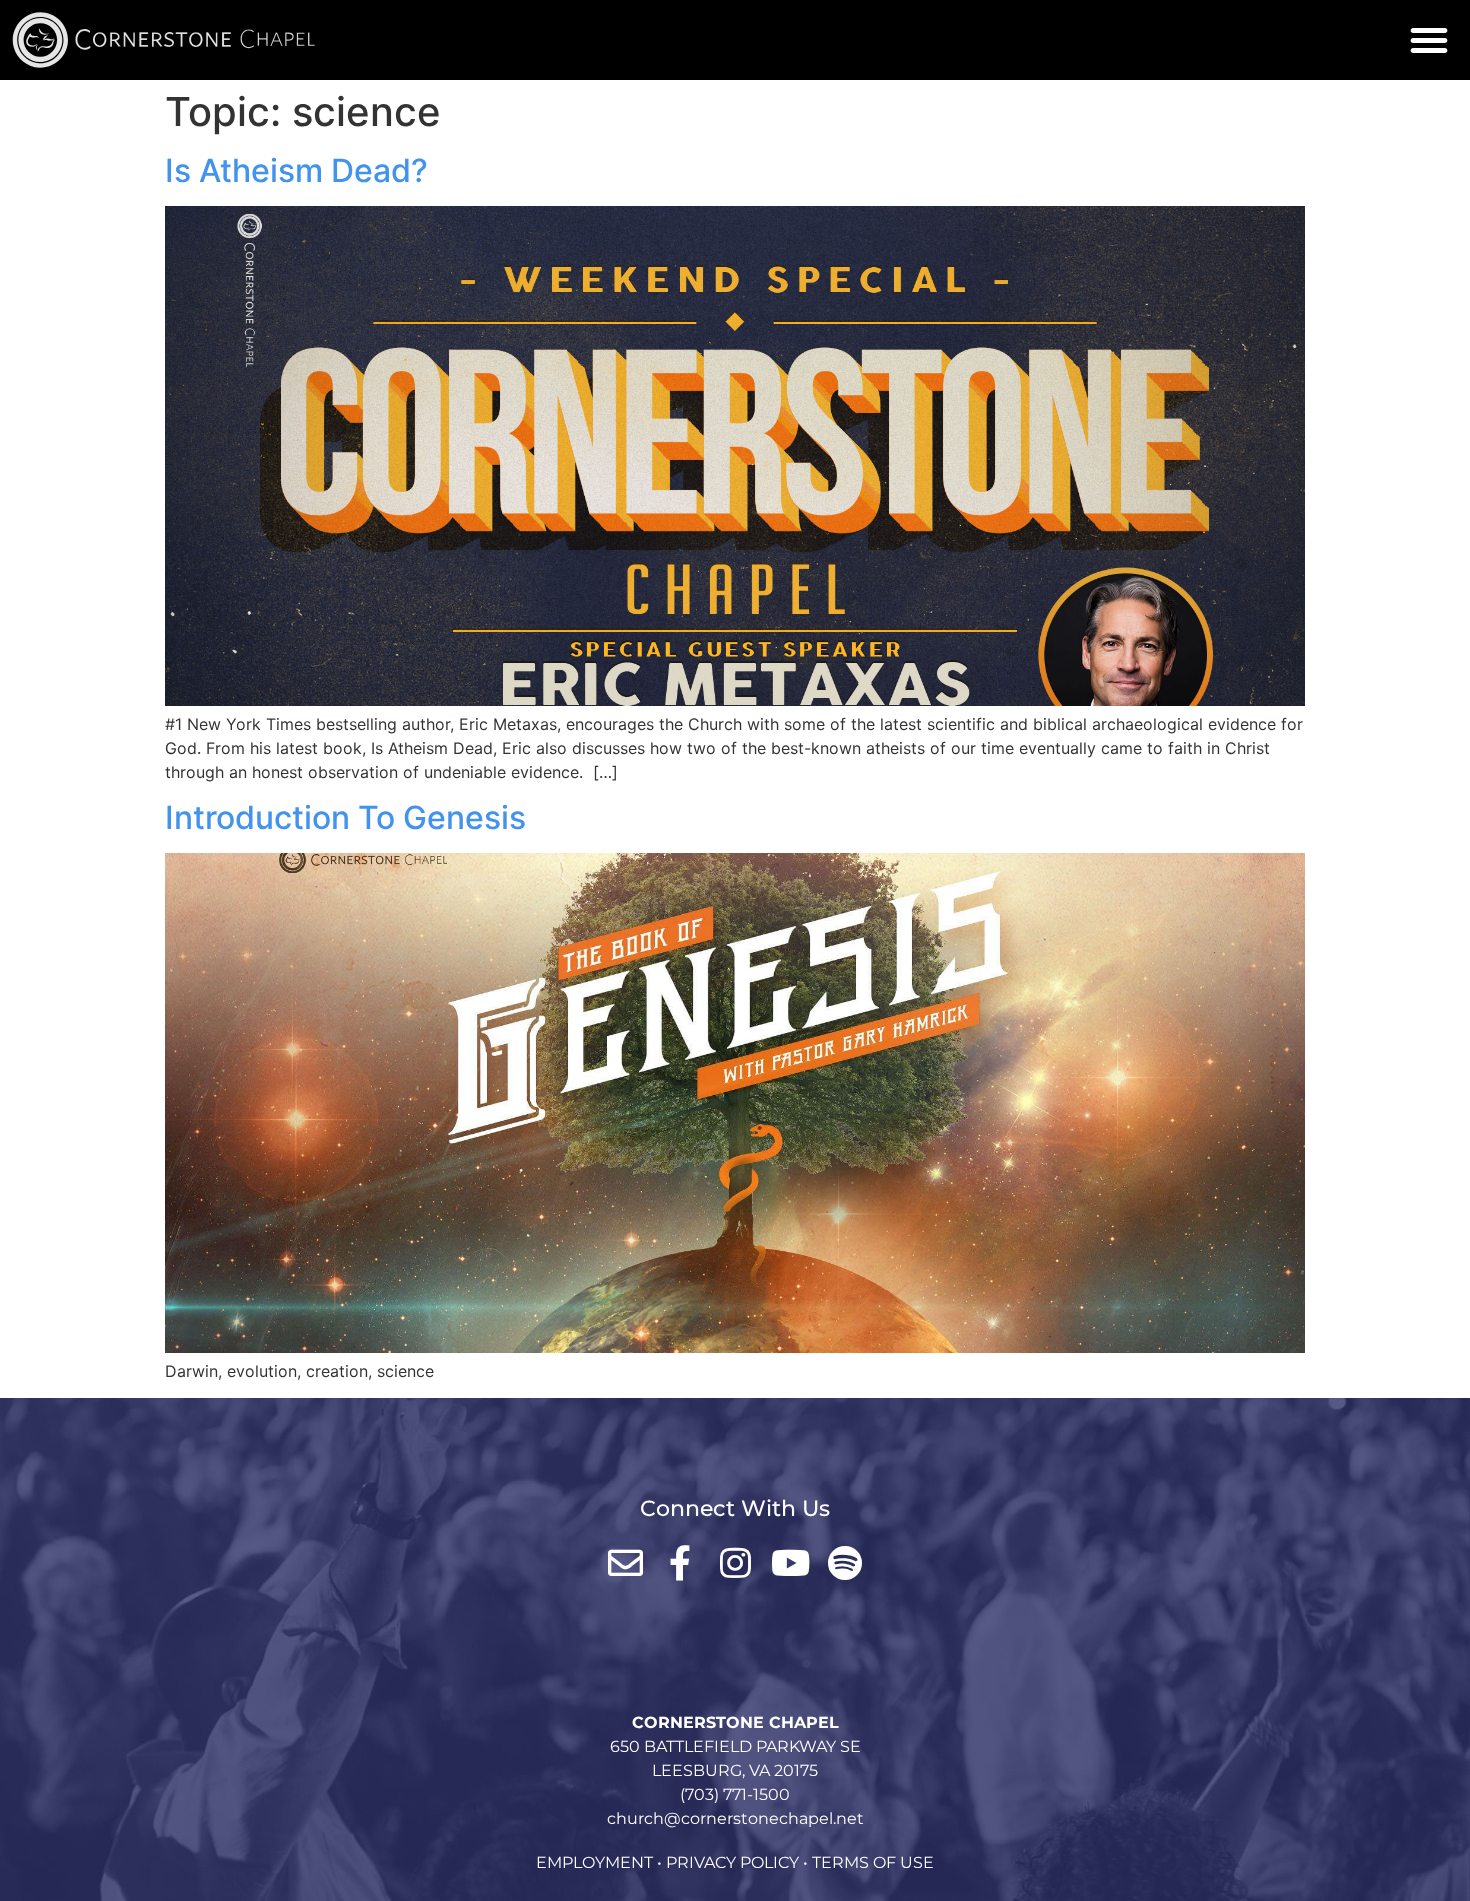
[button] (1429, 40)
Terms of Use (873, 1862)
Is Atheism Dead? (296, 170)
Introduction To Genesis (345, 817)
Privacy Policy (732, 1862)
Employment (594, 1862)
